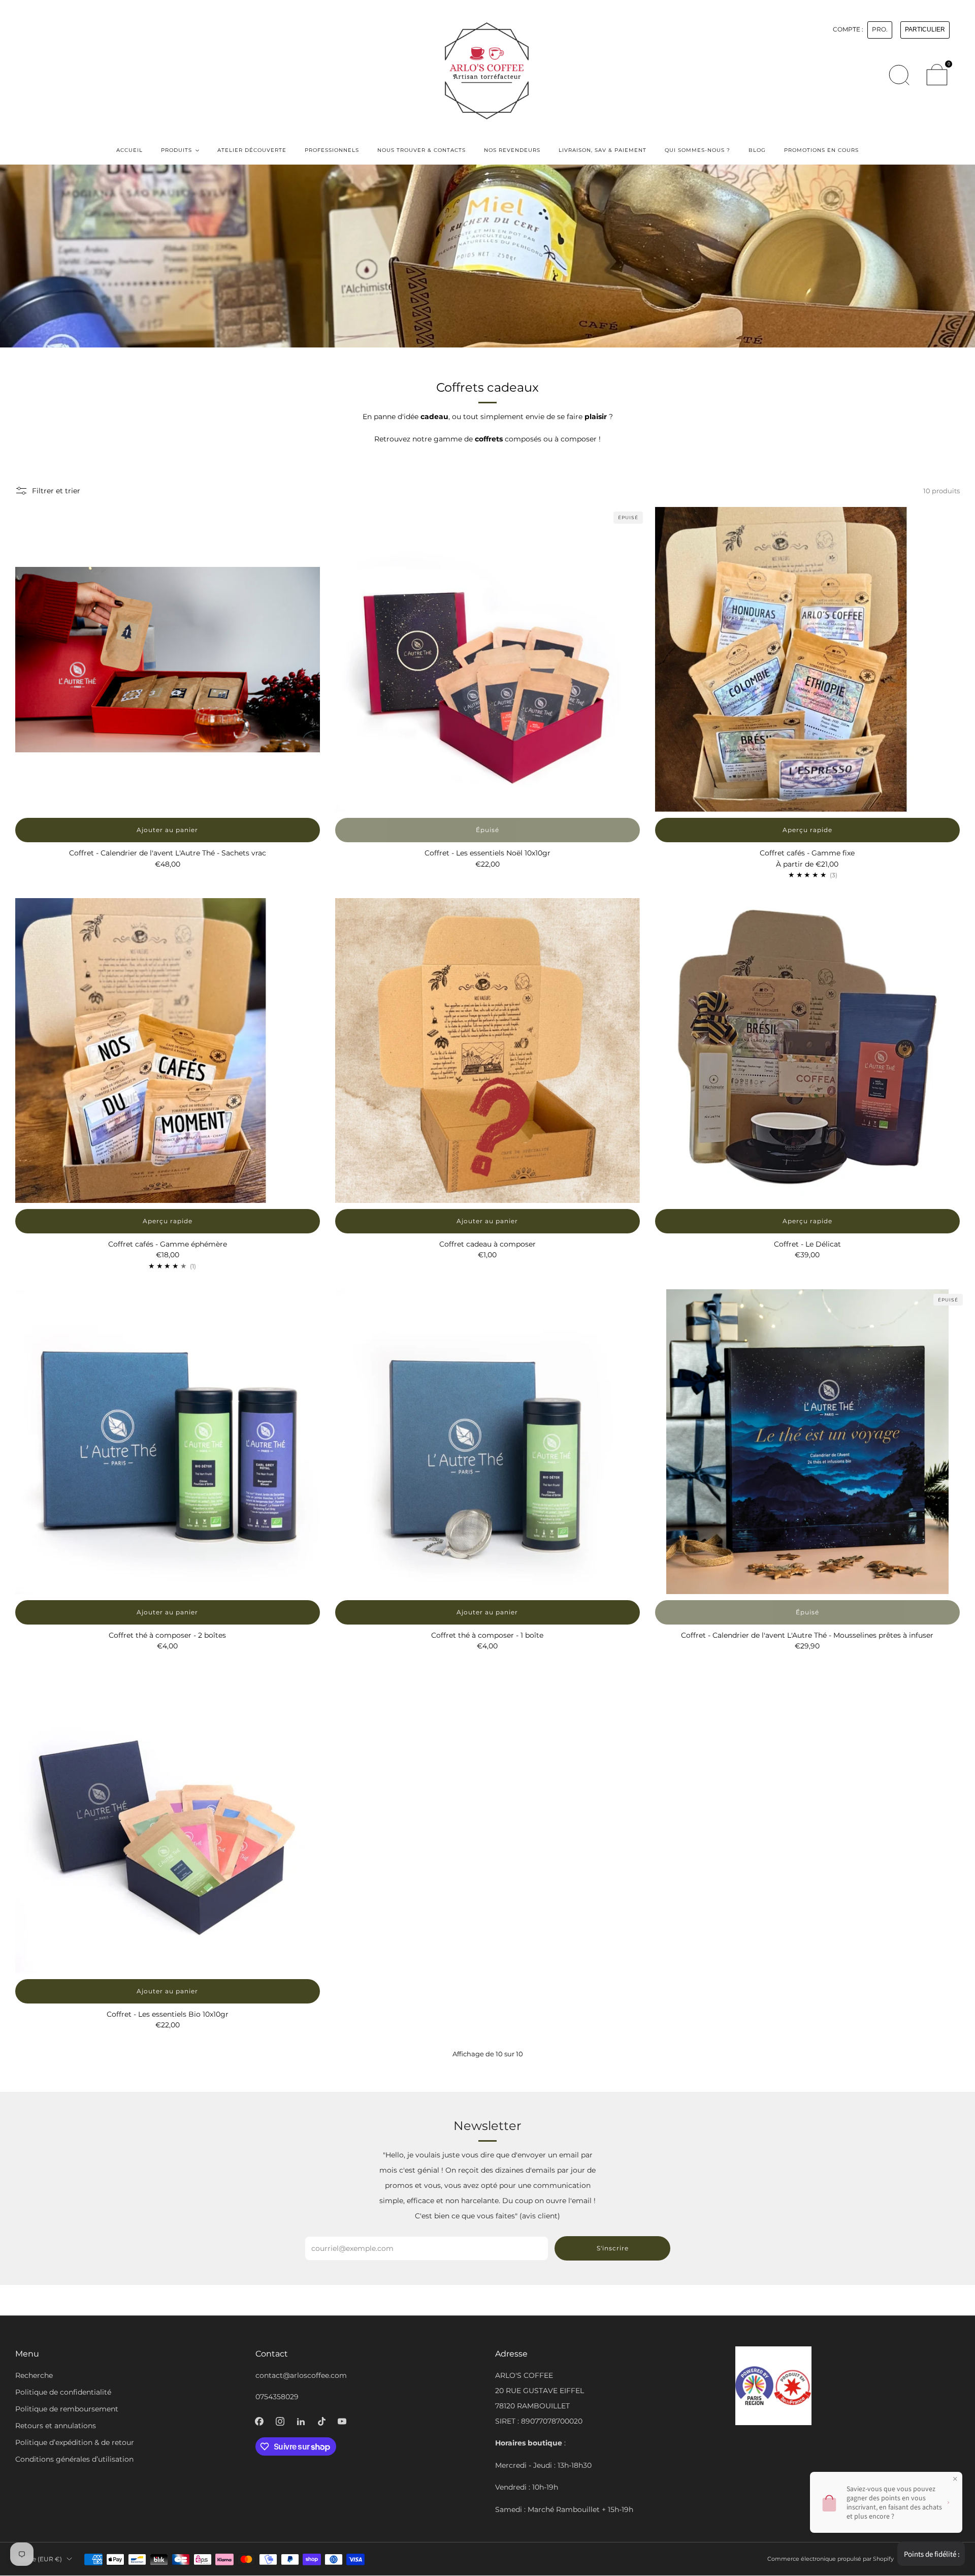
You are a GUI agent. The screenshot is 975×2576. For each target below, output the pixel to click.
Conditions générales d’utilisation (74, 2459)
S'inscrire (613, 2248)
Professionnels (332, 150)
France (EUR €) (39, 2559)
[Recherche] (899, 75)
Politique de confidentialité (63, 2392)
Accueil (129, 150)
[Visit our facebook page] (259, 2421)
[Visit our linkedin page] (301, 2421)
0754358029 (277, 2397)
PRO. (880, 29)
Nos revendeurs (512, 150)
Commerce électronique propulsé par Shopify (831, 2559)
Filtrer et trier (56, 491)
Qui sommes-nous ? (697, 150)
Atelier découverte (252, 150)
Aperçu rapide (807, 830)
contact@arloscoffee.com (301, 2375)
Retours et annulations (56, 2426)
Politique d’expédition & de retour (75, 2442)
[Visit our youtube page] (342, 2421)
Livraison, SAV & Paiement (603, 150)
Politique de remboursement (67, 2409)
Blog (757, 150)
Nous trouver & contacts (421, 150)
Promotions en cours (821, 150)
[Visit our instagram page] (280, 2421)
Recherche (34, 2375)
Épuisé (487, 830)
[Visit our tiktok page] (322, 2421)
